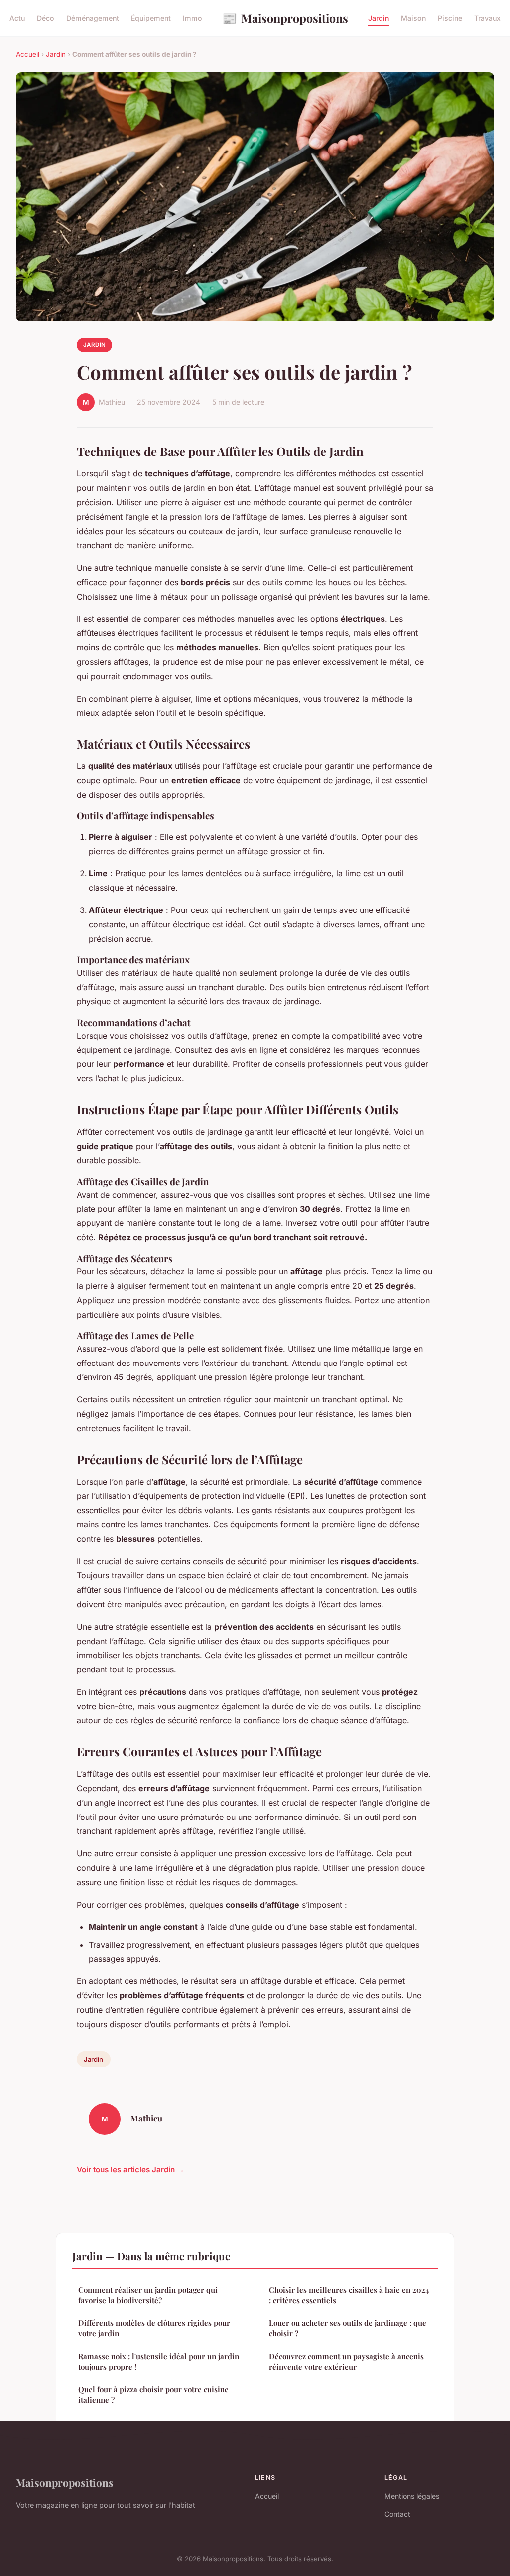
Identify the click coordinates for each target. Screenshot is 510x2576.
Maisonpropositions (285, 18)
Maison (413, 18)
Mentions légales (412, 2496)
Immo (192, 18)
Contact (397, 2514)
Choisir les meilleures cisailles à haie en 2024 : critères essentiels (349, 2295)
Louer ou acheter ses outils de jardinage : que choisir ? (348, 2328)
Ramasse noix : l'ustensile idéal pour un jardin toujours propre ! (159, 2361)
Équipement (151, 18)
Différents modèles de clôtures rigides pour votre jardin (154, 2328)
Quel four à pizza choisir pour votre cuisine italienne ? (153, 2394)
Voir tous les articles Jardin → (130, 2170)
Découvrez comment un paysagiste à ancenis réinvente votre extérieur (346, 2361)
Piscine (450, 18)
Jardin (379, 18)
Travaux (487, 18)
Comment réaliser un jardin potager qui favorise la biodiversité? (148, 2295)
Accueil (28, 54)
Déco (46, 18)
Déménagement (93, 18)
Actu (17, 18)
